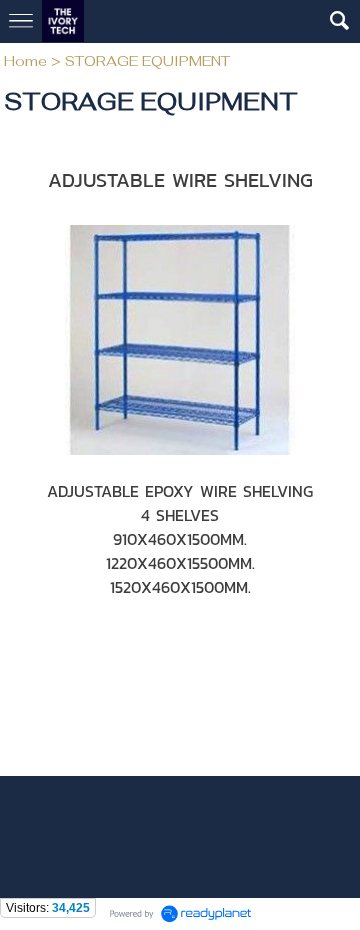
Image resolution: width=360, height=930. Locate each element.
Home (25, 61)
